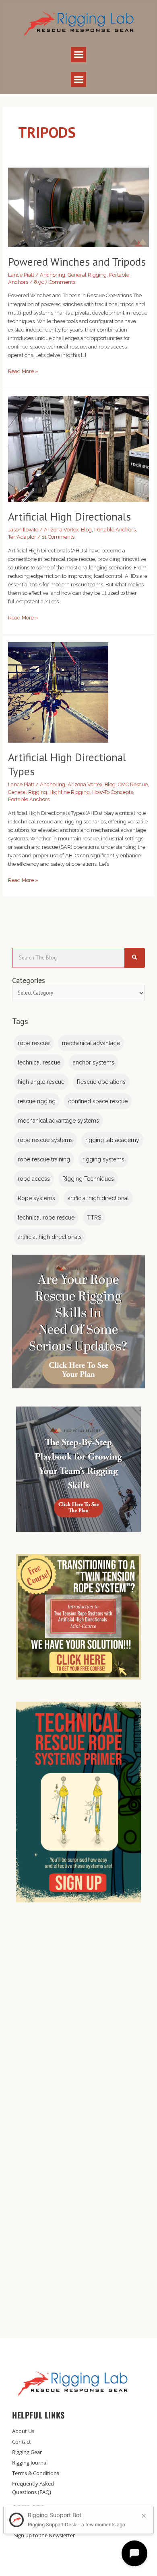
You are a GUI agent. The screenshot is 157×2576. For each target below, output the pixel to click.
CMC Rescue (133, 784)
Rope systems (36, 1198)
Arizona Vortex (61, 530)
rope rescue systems (45, 1140)
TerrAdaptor (22, 537)
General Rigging (87, 275)
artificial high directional (98, 1198)
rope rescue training (44, 1159)
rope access (34, 1179)
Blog (86, 530)
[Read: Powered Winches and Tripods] (79, 207)
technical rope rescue (46, 1218)
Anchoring (53, 275)
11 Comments (58, 537)
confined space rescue (98, 1101)
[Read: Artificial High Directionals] (79, 448)
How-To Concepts (113, 792)
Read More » (23, 371)
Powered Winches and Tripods (77, 262)
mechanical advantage (91, 1043)
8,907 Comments (55, 282)
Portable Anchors (115, 530)
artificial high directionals (50, 1237)
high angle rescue (41, 1082)
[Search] (134, 958)
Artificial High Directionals (69, 516)
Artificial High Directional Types (67, 764)
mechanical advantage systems (58, 1121)
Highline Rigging (70, 792)
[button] (78, 55)
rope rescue (34, 1043)
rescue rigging (37, 1101)
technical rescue (39, 1062)
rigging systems (103, 1159)
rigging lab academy (112, 1140)
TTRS (94, 1218)
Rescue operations (101, 1082)
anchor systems (94, 1062)
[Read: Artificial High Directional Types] (58, 692)
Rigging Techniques (88, 1179)
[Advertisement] (78, 2024)
